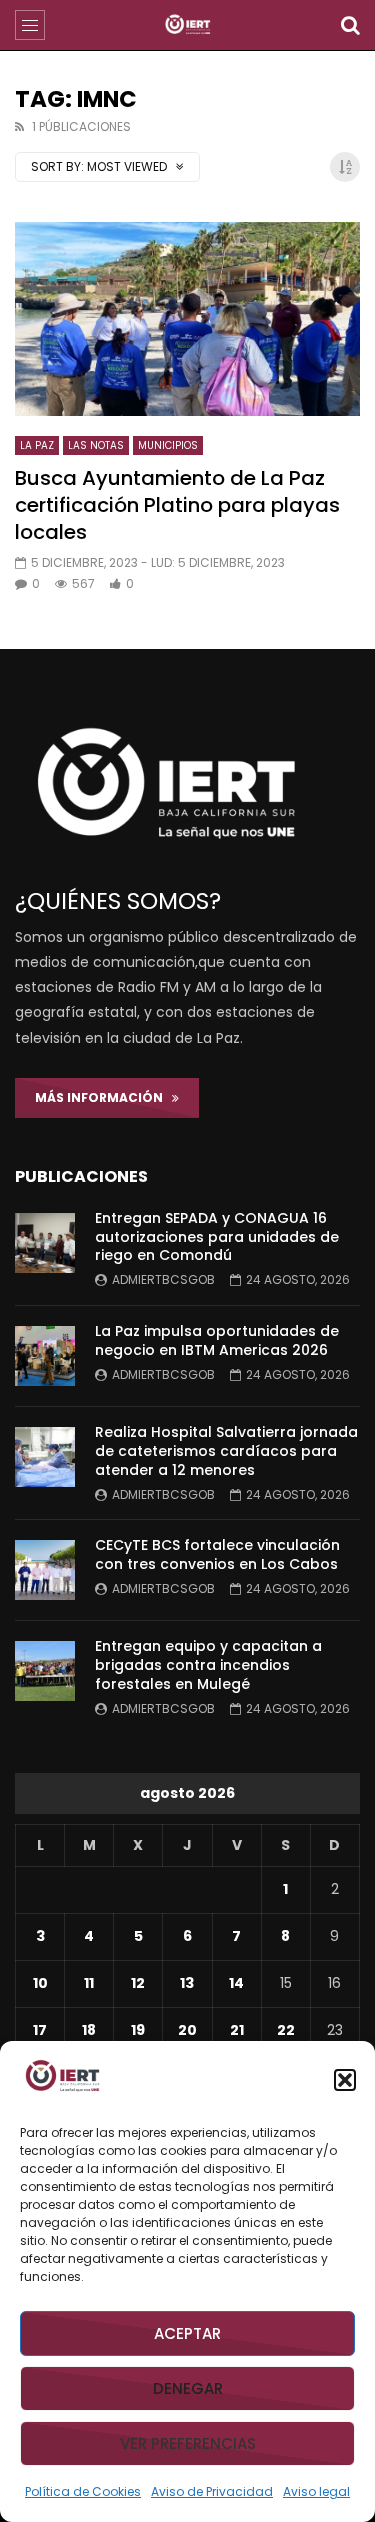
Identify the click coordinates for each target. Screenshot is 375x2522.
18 (89, 2030)
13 (187, 1983)
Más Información (103, 1097)
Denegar (188, 2388)
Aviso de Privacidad (212, 2491)
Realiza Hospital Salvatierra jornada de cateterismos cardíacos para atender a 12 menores (226, 1451)
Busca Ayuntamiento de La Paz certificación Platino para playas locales (177, 505)
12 (138, 1983)
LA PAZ (37, 445)
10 (40, 1983)
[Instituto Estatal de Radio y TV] (187, 25)
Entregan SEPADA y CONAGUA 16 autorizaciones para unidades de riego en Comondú (217, 1237)
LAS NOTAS (96, 445)
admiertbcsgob (163, 1279)
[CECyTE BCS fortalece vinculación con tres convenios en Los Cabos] (45, 1570)
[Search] (350, 25)
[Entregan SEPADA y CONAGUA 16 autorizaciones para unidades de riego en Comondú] (45, 1243)
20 (187, 2030)
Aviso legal (316, 2491)
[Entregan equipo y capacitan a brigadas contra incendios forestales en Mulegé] (45, 1671)
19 (138, 2030)
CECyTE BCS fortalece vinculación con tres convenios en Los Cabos (217, 1554)
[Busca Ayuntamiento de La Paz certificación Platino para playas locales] (187, 319)
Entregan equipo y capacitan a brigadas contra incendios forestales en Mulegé (208, 1665)
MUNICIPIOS (168, 445)
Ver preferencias (188, 2443)
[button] (345, 2080)
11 (89, 1983)
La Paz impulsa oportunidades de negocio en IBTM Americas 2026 (217, 1340)
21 (237, 2030)
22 (286, 2030)
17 (40, 2030)
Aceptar (187, 2333)
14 (236, 1983)
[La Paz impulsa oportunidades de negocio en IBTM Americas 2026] (45, 1356)
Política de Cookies (83, 2491)
